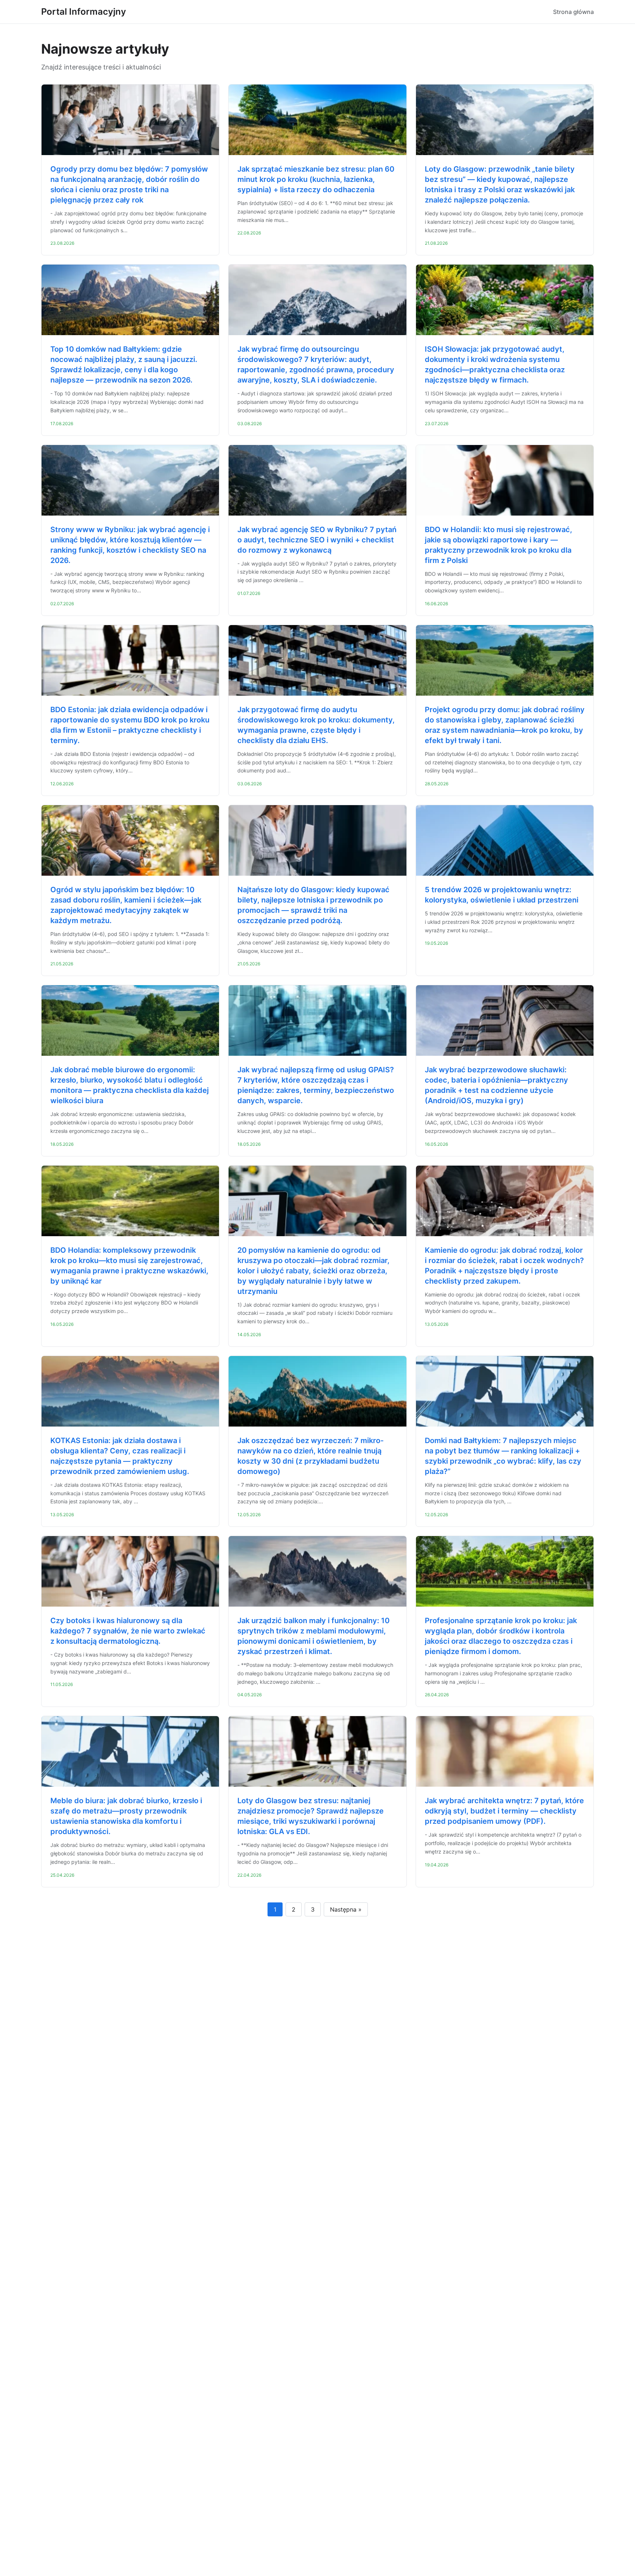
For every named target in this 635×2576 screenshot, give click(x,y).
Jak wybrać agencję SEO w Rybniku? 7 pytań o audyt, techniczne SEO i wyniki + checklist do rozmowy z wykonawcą (317, 540)
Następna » (346, 1909)
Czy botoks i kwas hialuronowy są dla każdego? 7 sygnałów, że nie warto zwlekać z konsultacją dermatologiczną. (128, 1631)
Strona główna (573, 12)
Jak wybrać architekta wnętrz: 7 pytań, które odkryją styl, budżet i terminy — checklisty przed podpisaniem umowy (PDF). (504, 1811)
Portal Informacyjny (84, 12)
